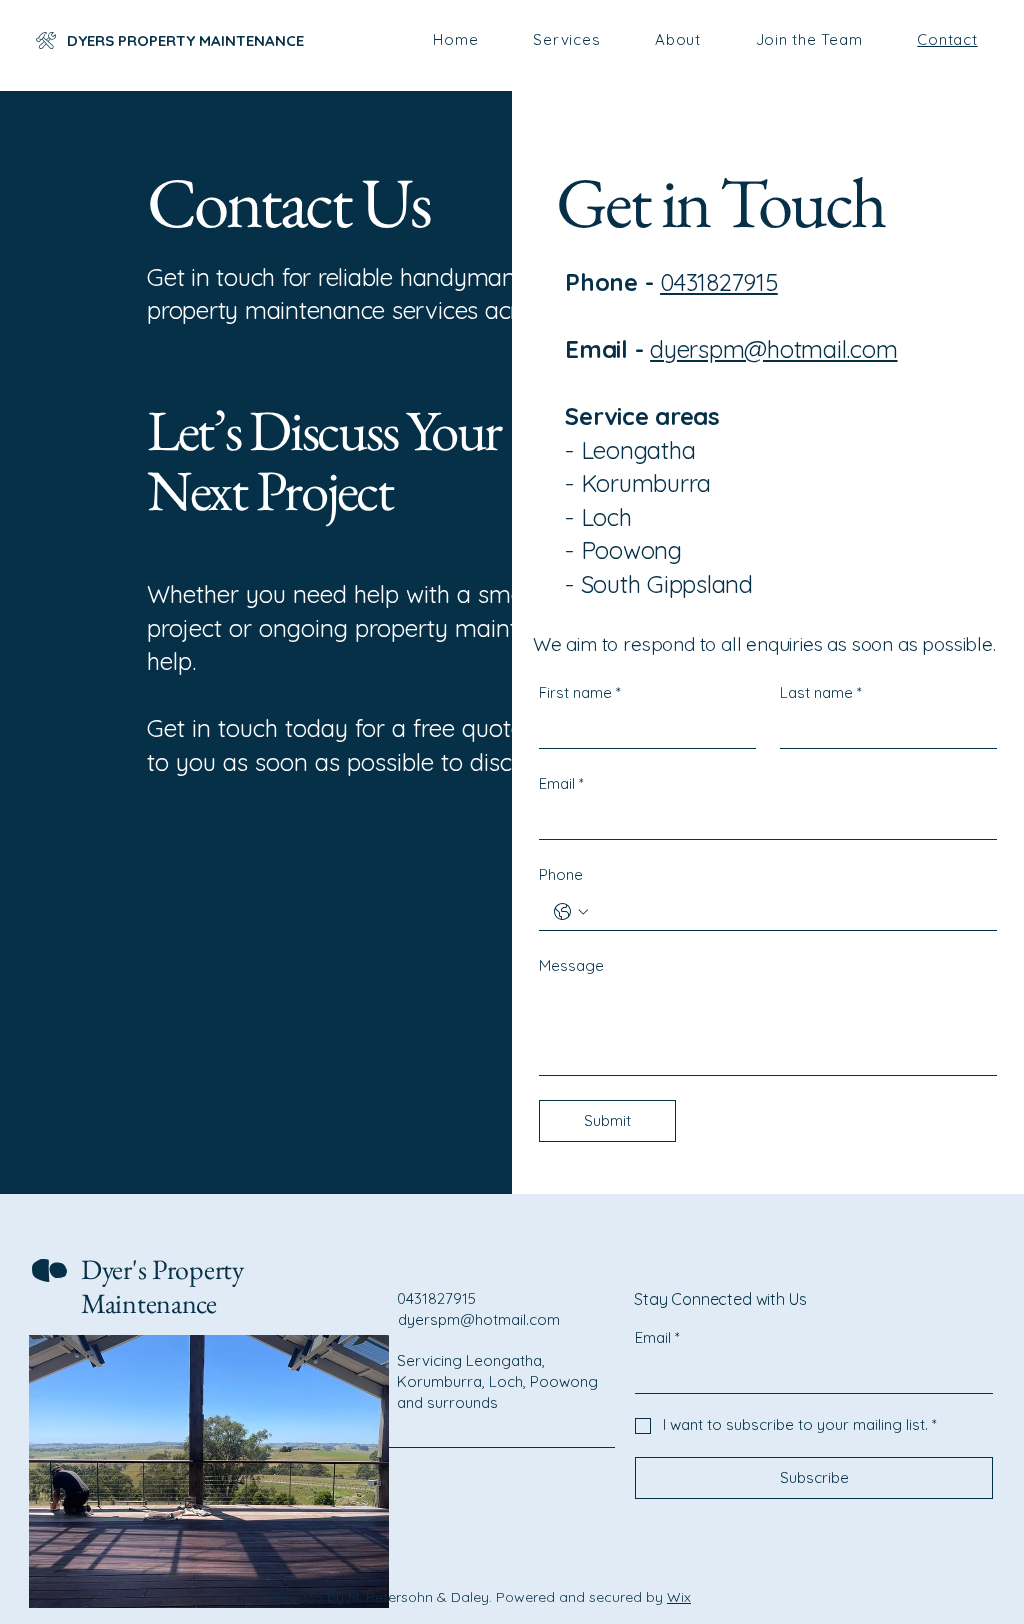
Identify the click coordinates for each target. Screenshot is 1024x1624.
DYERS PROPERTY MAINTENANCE (187, 40)
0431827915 (719, 282)
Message (571, 965)
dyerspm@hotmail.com (773, 349)
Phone (561, 874)
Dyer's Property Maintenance (162, 1286)
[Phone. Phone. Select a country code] (571, 912)
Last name (821, 692)
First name (580, 692)
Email (561, 783)
